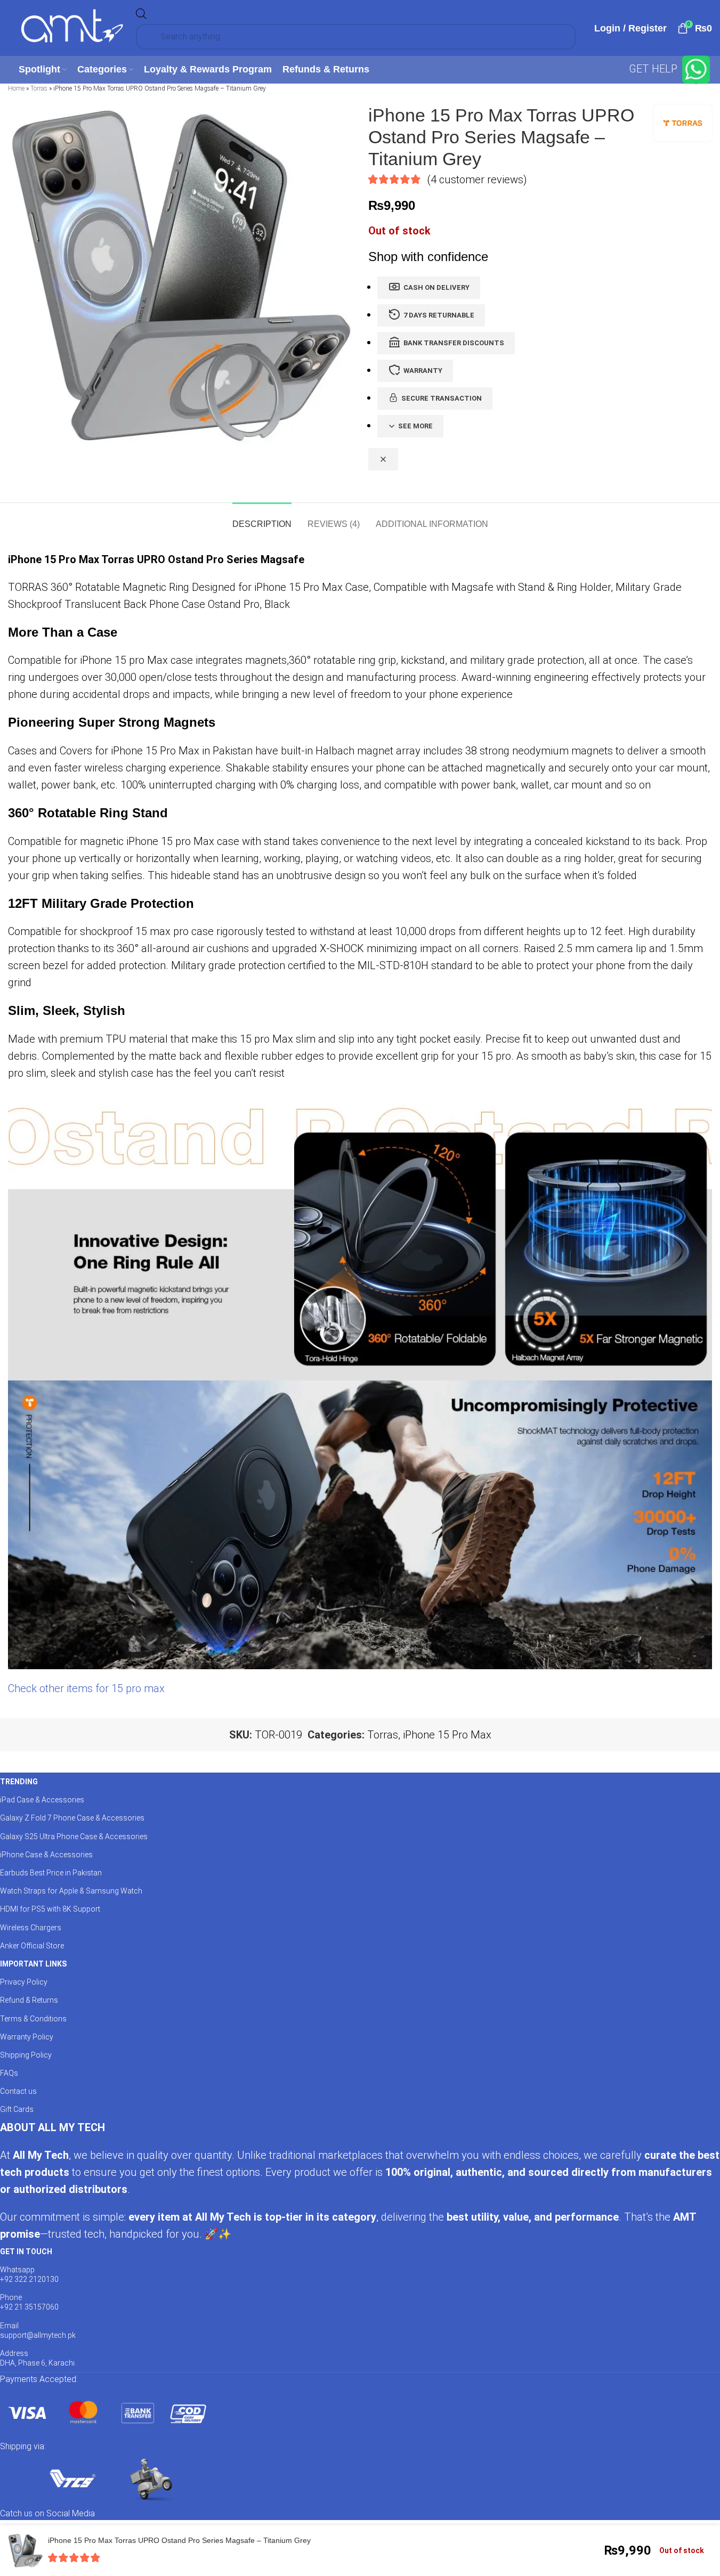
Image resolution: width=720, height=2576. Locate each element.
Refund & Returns (29, 2000)
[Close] (383, 459)
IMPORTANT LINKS (33, 1964)
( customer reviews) (477, 179)
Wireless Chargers (31, 1928)
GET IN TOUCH (26, 2252)
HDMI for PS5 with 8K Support (50, 1909)
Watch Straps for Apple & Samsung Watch (71, 1891)
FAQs (9, 2073)
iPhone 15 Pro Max (447, 1735)
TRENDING (19, 1782)
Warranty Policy (27, 2037)
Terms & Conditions (33, 2019)
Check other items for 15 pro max (86, 1688)
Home (16, 88)
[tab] (262, 519)
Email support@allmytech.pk (38, 2330)
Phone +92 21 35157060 (29, 2302)
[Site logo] (72, 27)
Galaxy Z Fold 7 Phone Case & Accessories (72, 1818)
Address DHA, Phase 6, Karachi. (38, 2358)
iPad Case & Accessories (42, 1800)
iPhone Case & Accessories (46, 1855)
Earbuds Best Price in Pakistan (51, 1873)
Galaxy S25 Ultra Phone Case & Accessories (74, 1836)
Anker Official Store (32, 1946)
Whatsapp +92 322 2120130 (29, 2274)
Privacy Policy (24, 1982)
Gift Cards (17, 2109)
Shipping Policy (26, 2055)
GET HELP (654, 69)
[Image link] (107, 2412)
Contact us (18, 2091)
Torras (39, 88)
